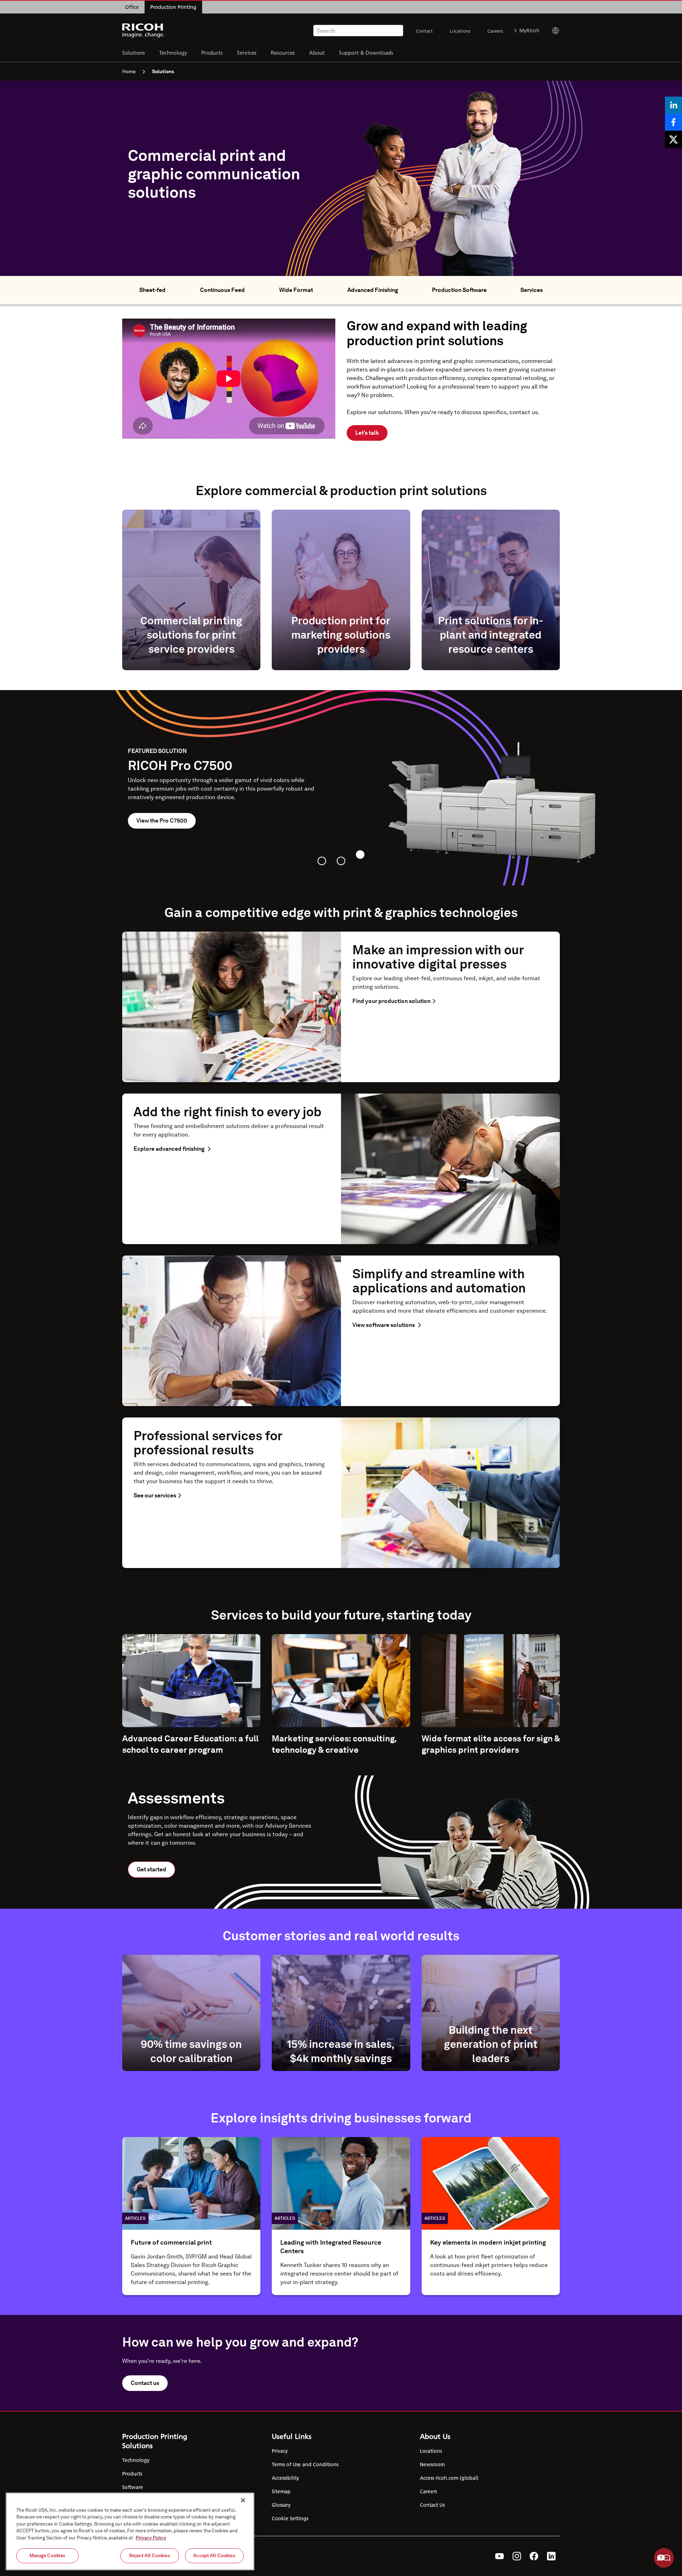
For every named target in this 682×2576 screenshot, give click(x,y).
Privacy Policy (151, 2538)
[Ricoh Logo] (143, 31)
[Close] (243, 2500)
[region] (130, 2531)
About (317, 52)
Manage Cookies (48, 2556)
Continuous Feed (222, 290)
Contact (424, 31)
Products (212, 52)
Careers (495, 31)
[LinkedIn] (551, 2556)
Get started (151, 1869)
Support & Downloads (366, 52)
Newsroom (432, 2464)
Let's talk (367, 433)
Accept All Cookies (214, 2556)
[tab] (322, 861)
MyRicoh (529, 31)
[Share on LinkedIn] (673, 105)
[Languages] (553, 31)
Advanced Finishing (373, 290)
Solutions (134, 52)
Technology (173, 52)
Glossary (281, 2505)
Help (664, 2558)
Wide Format (296, 290)
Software (133, 2487)
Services (247, 52)
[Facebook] (534, 2556)
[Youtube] (500, 2556)
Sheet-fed (152, 290)
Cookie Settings (290, 2518)
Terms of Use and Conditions (305, 2464)
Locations (460, 31)
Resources (283, 52)
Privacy (280, 2451)
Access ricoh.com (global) (449, 2478)
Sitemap (281, 2491)
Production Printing (173, 7)
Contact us (145, 2383)
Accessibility (285, 2478)
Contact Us (432, 2505)
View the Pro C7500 (162, 821)
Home (129, 71)
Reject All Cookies (150, 2556)
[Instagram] (517, 2556)
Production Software (459, 290)
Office (132, 7)
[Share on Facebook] (673, 122)
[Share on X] (673, 139)
